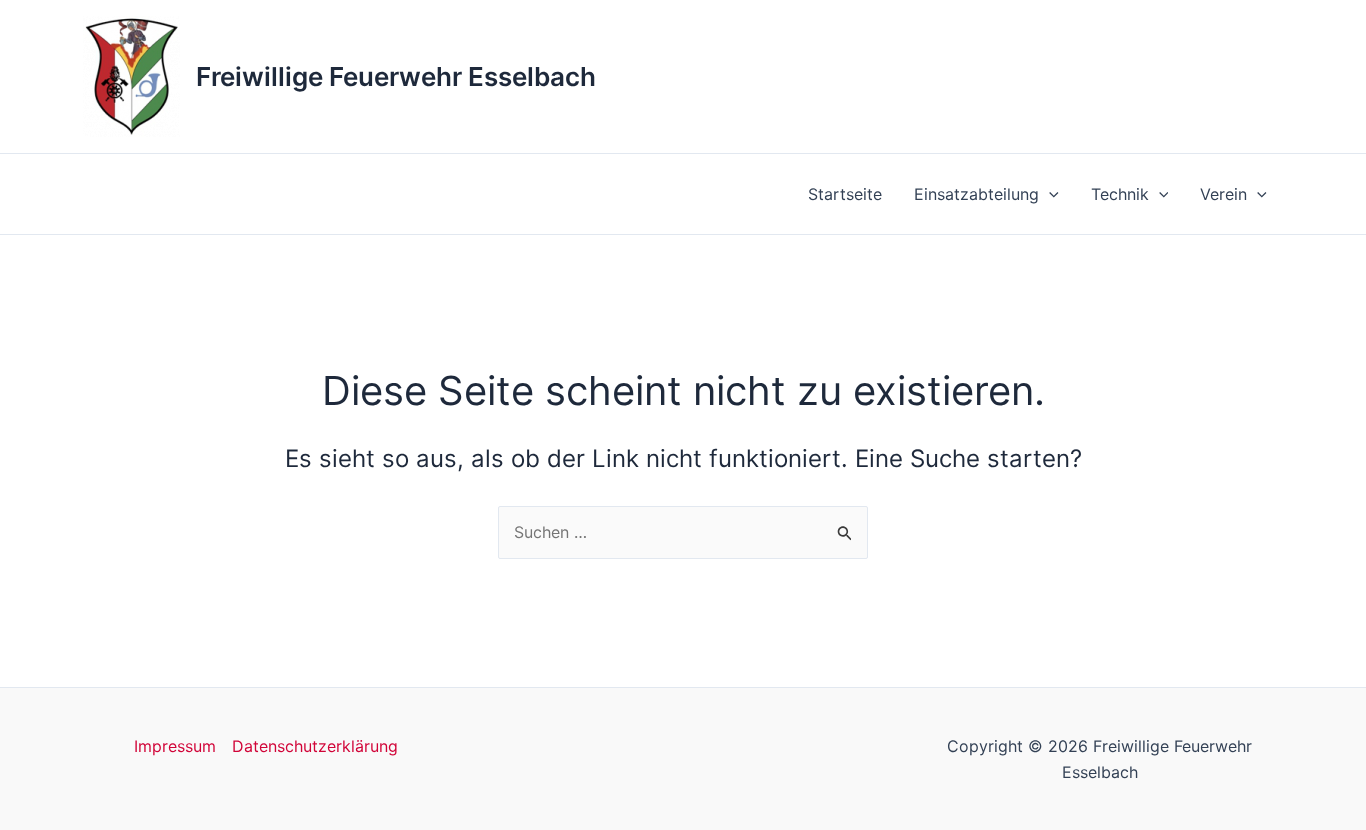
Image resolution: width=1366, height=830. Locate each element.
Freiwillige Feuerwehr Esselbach (396, 76)
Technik (1120, 194)
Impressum (175, 746)
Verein (1223, 194)
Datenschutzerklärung (315, 746)
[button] (1049, 194)
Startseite (845, 194)
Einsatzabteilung (976, 194)
